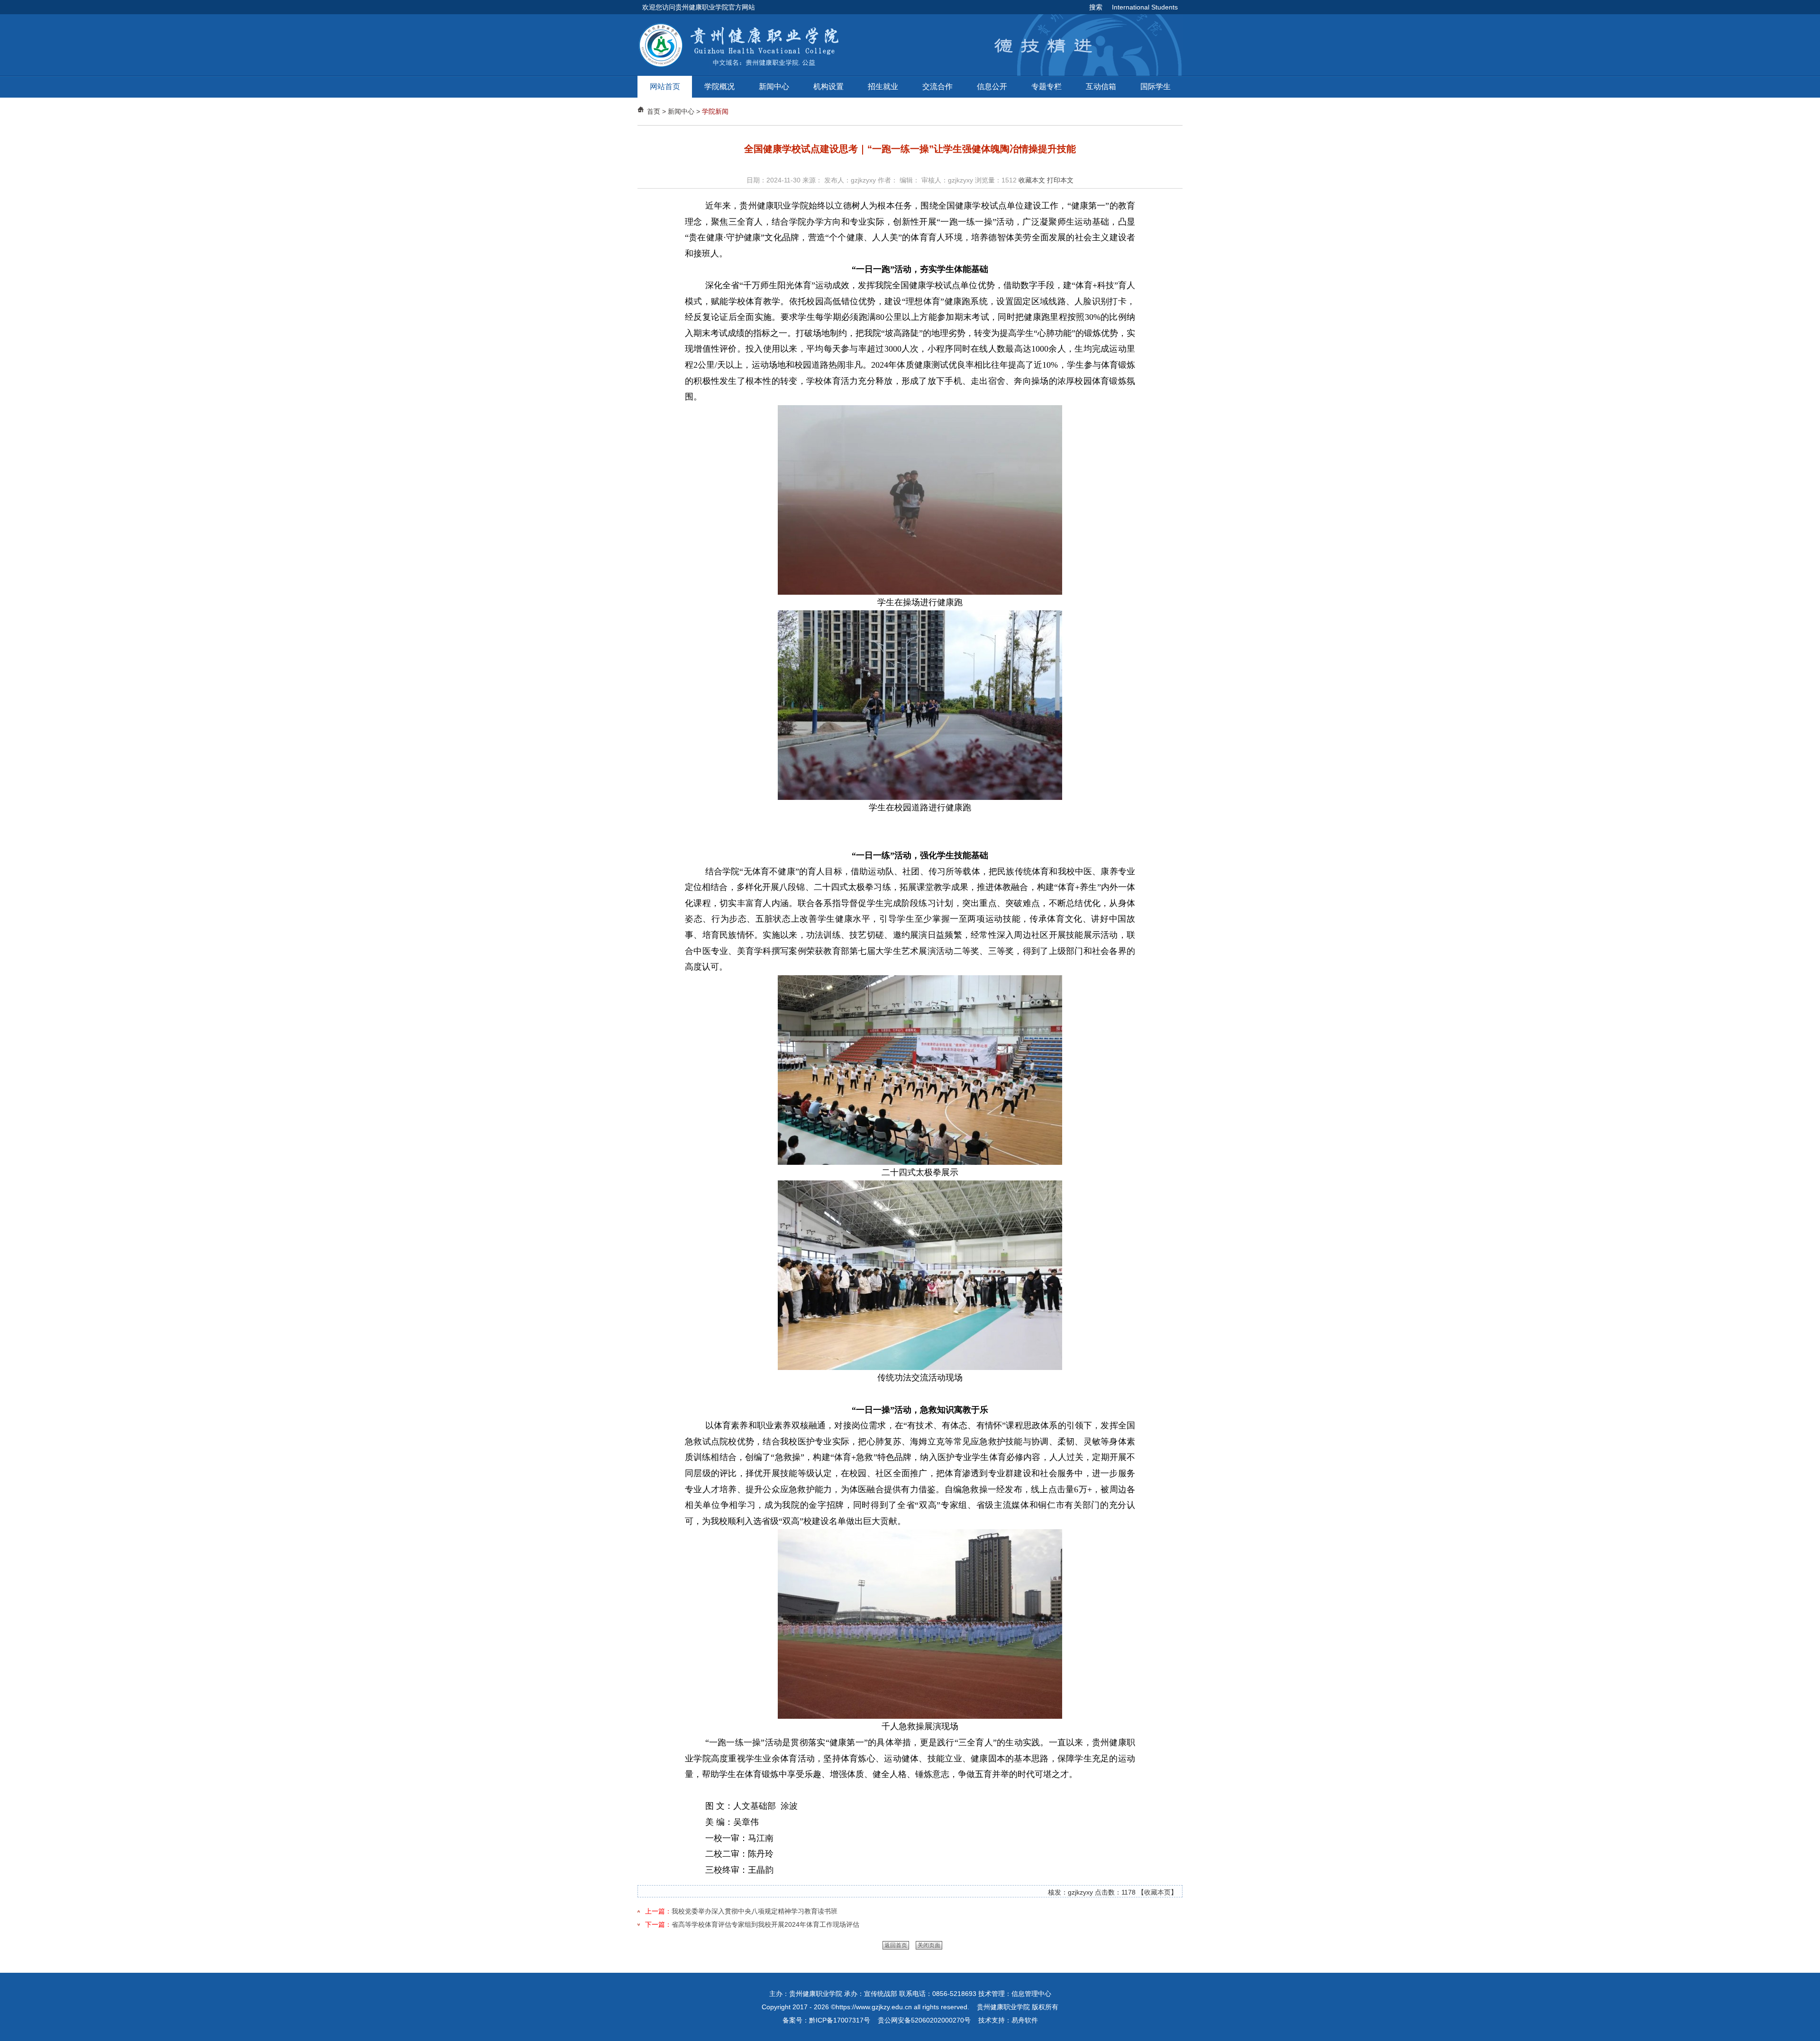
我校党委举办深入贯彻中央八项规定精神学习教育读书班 (755, 1911)
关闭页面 (929, 1945)
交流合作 (937, 86)
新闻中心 (774, 86)
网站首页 (665, 86)
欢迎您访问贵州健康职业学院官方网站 (699, 7)
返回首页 (896, 1945)
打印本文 (1060, 180)
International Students (1145, 7)
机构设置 (828, 86)
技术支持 (992, 2020)
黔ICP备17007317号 (840, 2020)
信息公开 (992, 86)
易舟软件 (1025, 2020)
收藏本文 (1032, 180)
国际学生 (1156, 86)
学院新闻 (715, 111)
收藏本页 (1157, 1892)
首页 (654, 111)
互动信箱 (1101, 86)
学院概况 (719, 86)
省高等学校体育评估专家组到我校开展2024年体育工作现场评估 (765, 1924)
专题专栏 (1046, 86)
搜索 (1096, 7)
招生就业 (883, 86)
